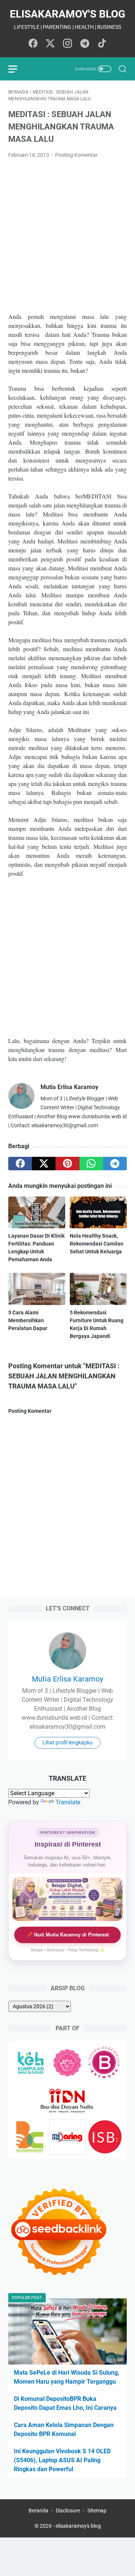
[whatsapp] (91, 1164)
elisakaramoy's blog (67, 14)
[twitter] (44, 1164)
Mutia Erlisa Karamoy (67, 1679)
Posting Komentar (76, 155)
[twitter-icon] (50, 44)
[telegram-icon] (85, 44)
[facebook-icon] (33, 44)
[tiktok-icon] (102, 44)
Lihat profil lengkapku (67, 1743)
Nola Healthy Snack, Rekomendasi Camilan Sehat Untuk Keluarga (97, 1244)
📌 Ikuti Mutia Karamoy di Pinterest (68, 1935)
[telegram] (115, 1164)
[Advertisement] (67, 236)
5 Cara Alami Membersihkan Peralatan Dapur (28, 1320)
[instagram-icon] (67, 44)
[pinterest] (67, 1164)
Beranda (38, 2511)
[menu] (17, 69)
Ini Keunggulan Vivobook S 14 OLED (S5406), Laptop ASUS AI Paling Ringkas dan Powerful (62, 2460)
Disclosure (68, 2511)
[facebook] (20, 1164)
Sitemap (97, 2511)
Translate (68, 1802)
